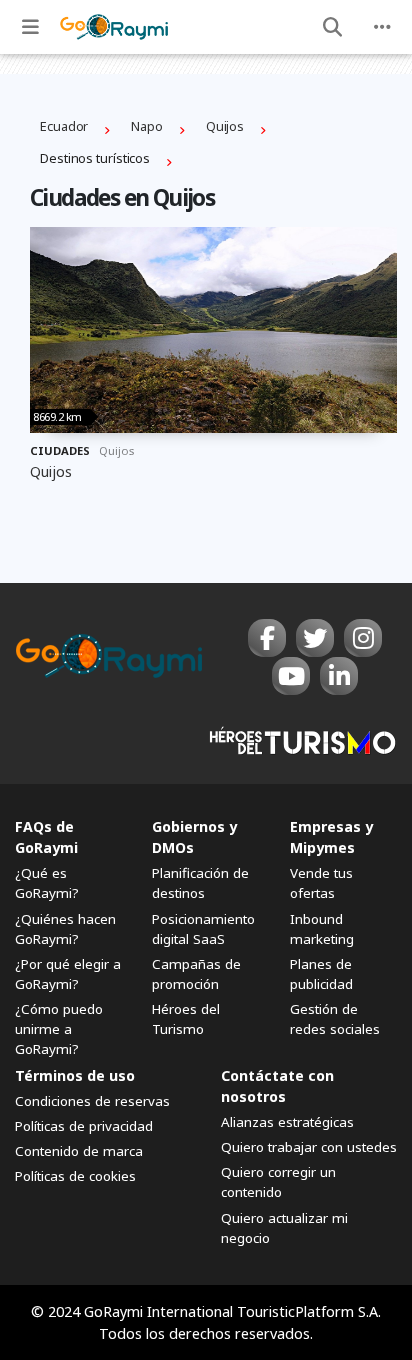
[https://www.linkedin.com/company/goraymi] (339, 676)
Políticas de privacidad (84, 1126)
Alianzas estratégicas (287, 1122)
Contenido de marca (79, 1151)
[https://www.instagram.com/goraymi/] (363, 638)
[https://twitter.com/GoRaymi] (315, 638)
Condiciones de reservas (92, 1101)
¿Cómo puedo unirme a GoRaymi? (59, 1029)
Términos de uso (75, 1075)
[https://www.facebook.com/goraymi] (267, 638)
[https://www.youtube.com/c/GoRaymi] (291, 676)
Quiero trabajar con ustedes (309, 1147)
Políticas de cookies (75, 1176)
